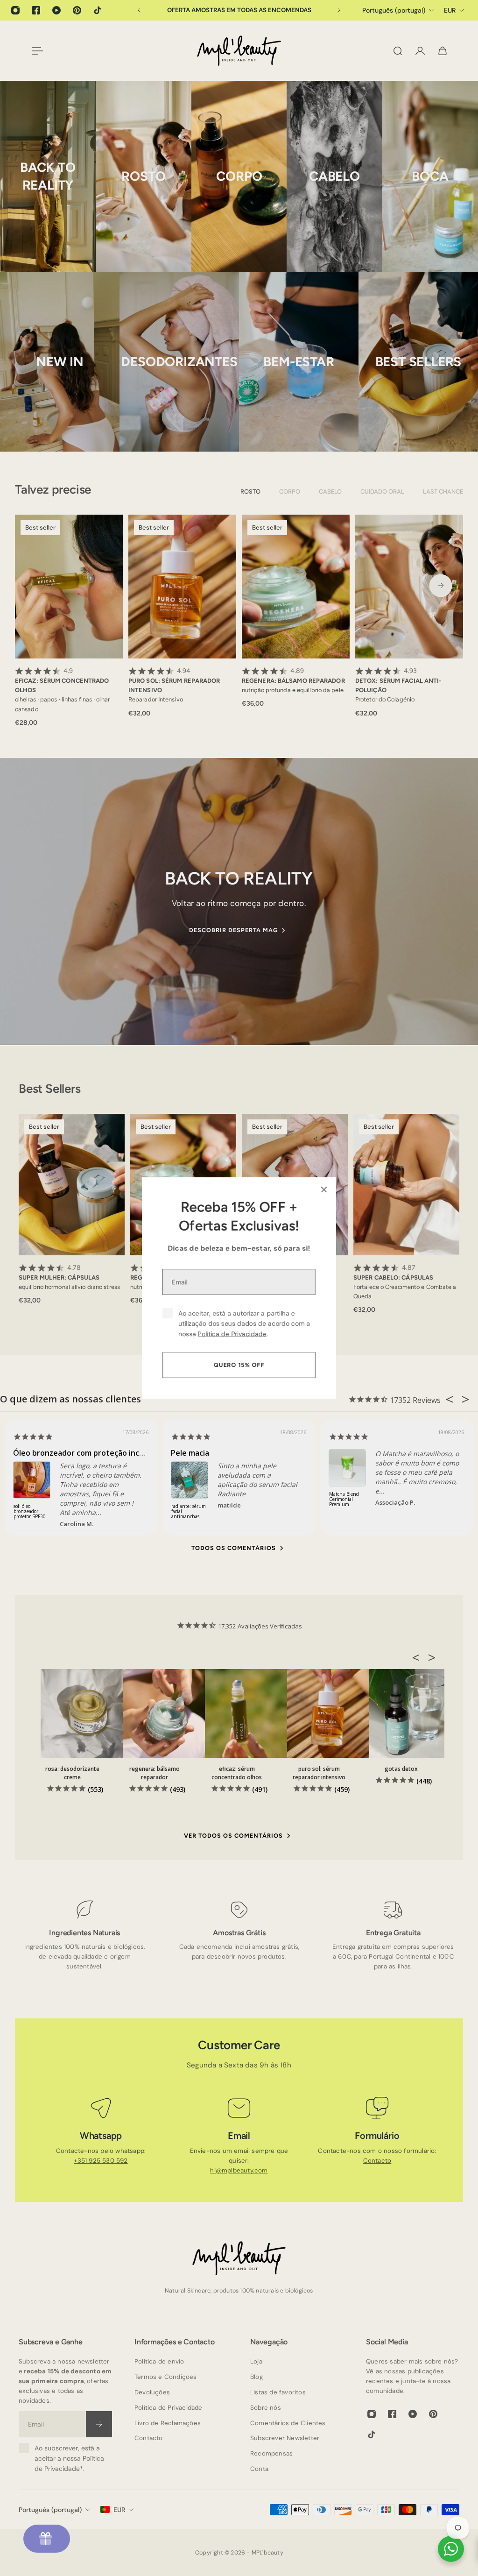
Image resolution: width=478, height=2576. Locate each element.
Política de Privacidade (232, 1334)
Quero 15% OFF (239, 1365)
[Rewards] (47, 2539)
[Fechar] (324, 1189)
